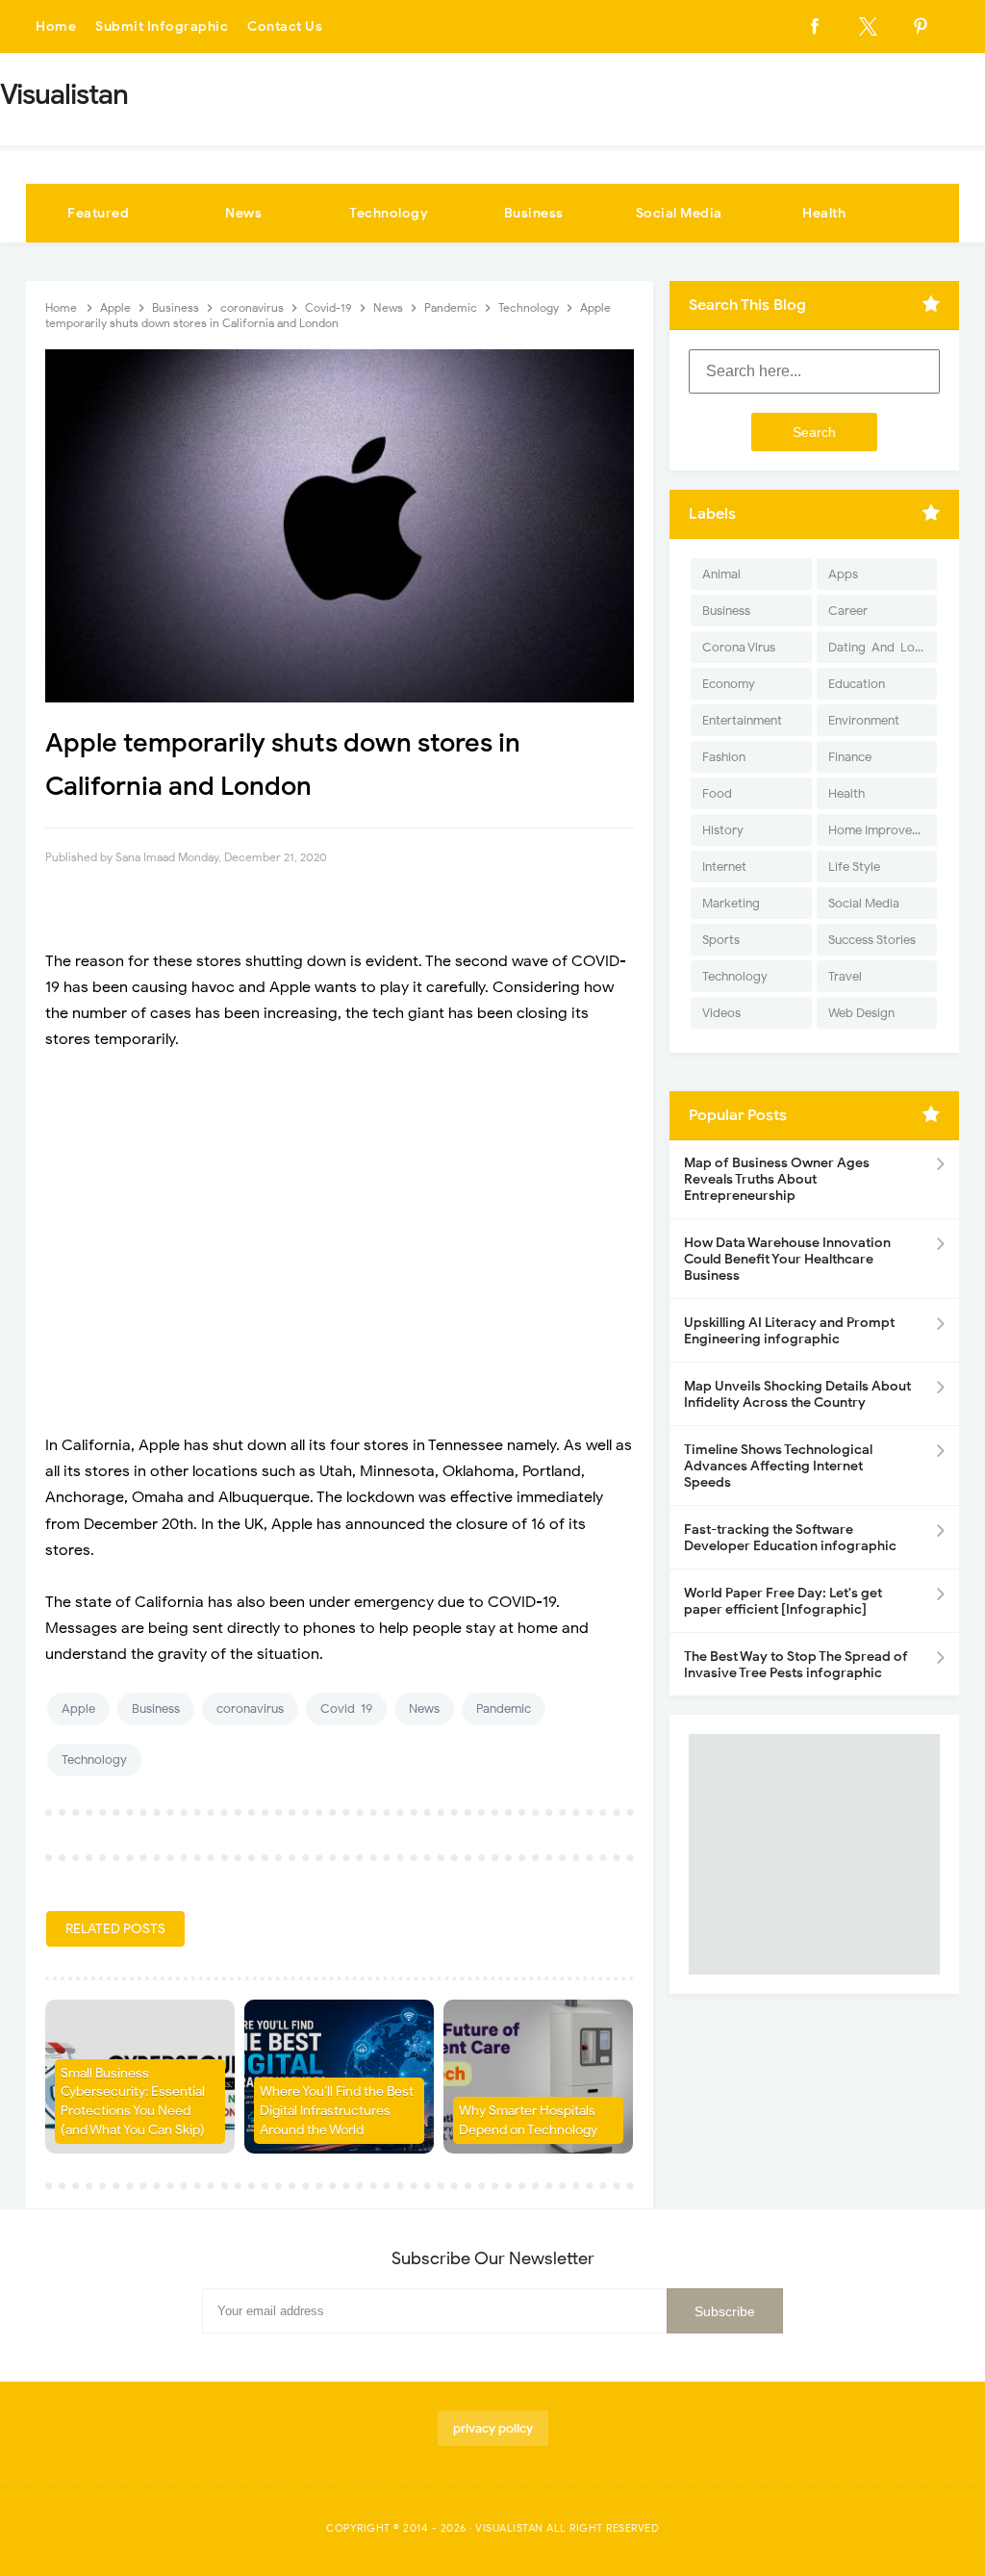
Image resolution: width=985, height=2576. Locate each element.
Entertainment (742, 720)
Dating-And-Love (878, 647)
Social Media (679, 213)
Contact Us (285, 26)
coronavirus (250, 1709)
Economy (729, 684)
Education (857, 684)
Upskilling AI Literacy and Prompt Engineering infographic (789, 1331)
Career (848, 611)
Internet (724, 867)
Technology (389, 213)
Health (824, 213)
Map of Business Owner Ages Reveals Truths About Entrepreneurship (777, 1179)
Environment (864, 720)
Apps (843, 574)
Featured (98, 213)
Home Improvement (883, 830)
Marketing (731, 903)
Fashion (724, 757)
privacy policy (493, 2428)
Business (534, 213)
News (243, 213)
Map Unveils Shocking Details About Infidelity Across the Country (797, 1394)
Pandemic (504, 1709)
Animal (721, 574)
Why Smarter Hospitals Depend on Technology (528, 2120)
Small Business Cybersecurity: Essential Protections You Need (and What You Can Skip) (133, 2102)
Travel (845, 976)
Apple (78, 1709)
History (723, 830)
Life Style (854, 867)
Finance (850, 757)
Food (717, 793)
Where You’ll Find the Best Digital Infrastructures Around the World (337, 2110)
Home (56, 26)
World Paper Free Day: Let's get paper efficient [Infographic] (783, 1601)
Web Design (861, 1013)
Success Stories (872, 940)
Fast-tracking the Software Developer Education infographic (790, 1538)
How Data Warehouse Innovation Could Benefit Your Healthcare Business (787, 1259)
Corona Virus (739, 647)
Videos (721, 1013)
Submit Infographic (162, 26)
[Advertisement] (340, 1234)
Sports (721, 940)
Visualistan (509, 2528)
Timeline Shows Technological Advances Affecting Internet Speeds (778, 1466)
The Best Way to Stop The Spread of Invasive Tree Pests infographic (796, 1665)
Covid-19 (346, 1709)
